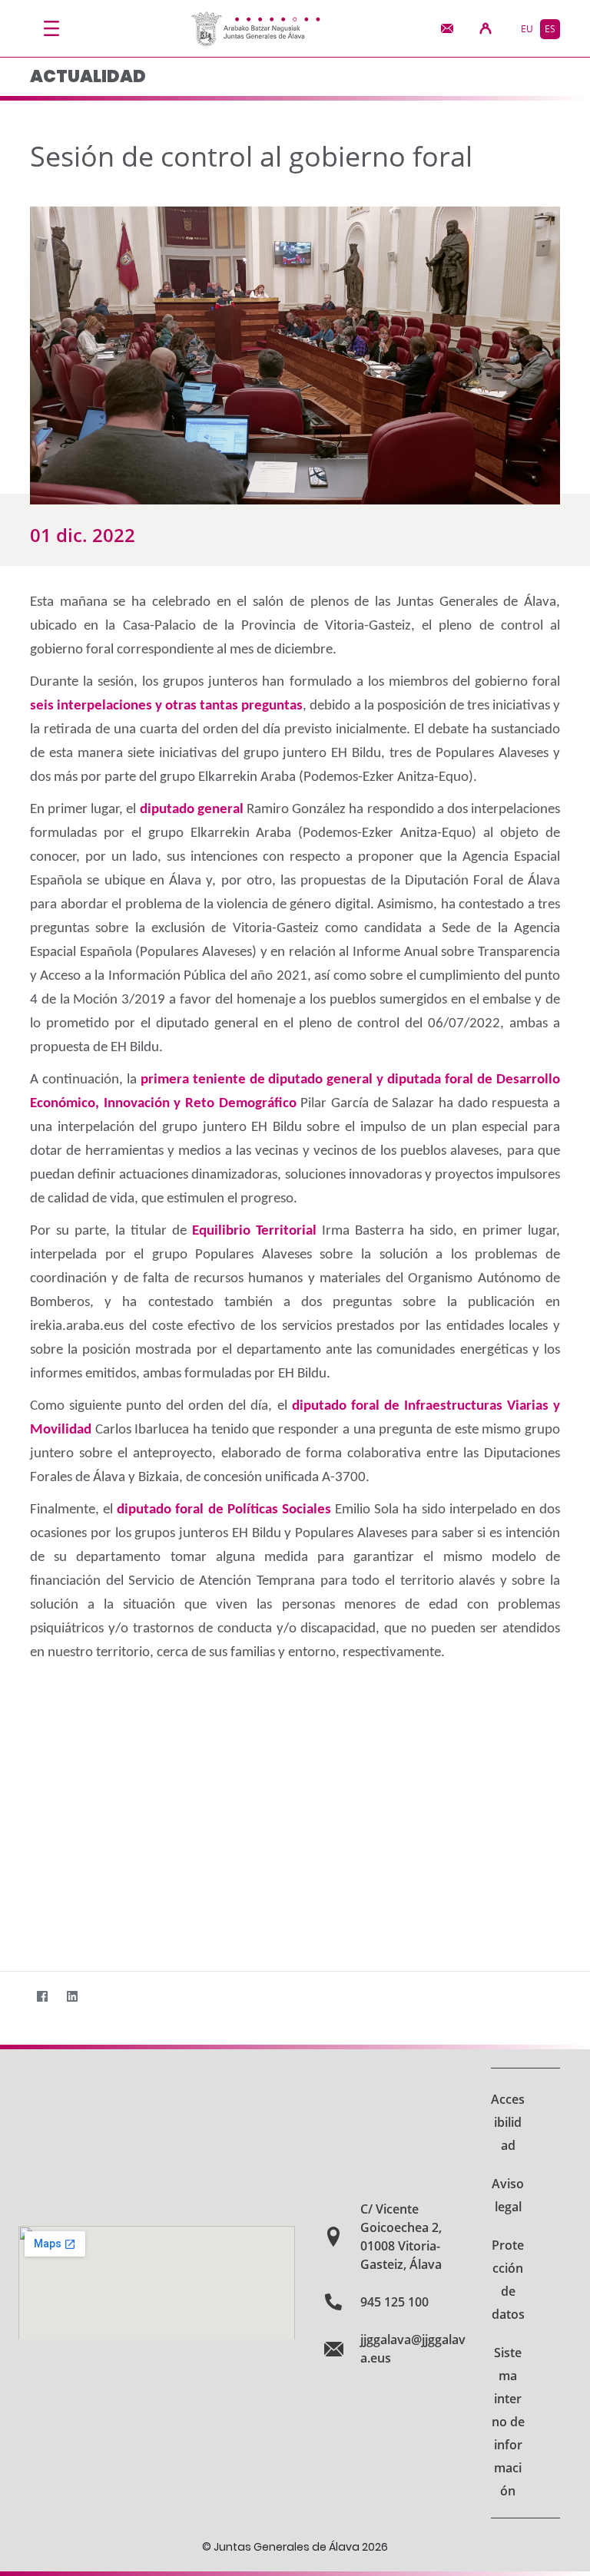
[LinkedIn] (72, 1996)
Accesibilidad (508, 2122)
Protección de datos (508, 2280)
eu (527, 29)
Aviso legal (508, 2195)
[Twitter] (12, 1996)
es (550, 29)
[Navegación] (51, 28)
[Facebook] (42, 1996)
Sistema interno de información (508, 2422)
